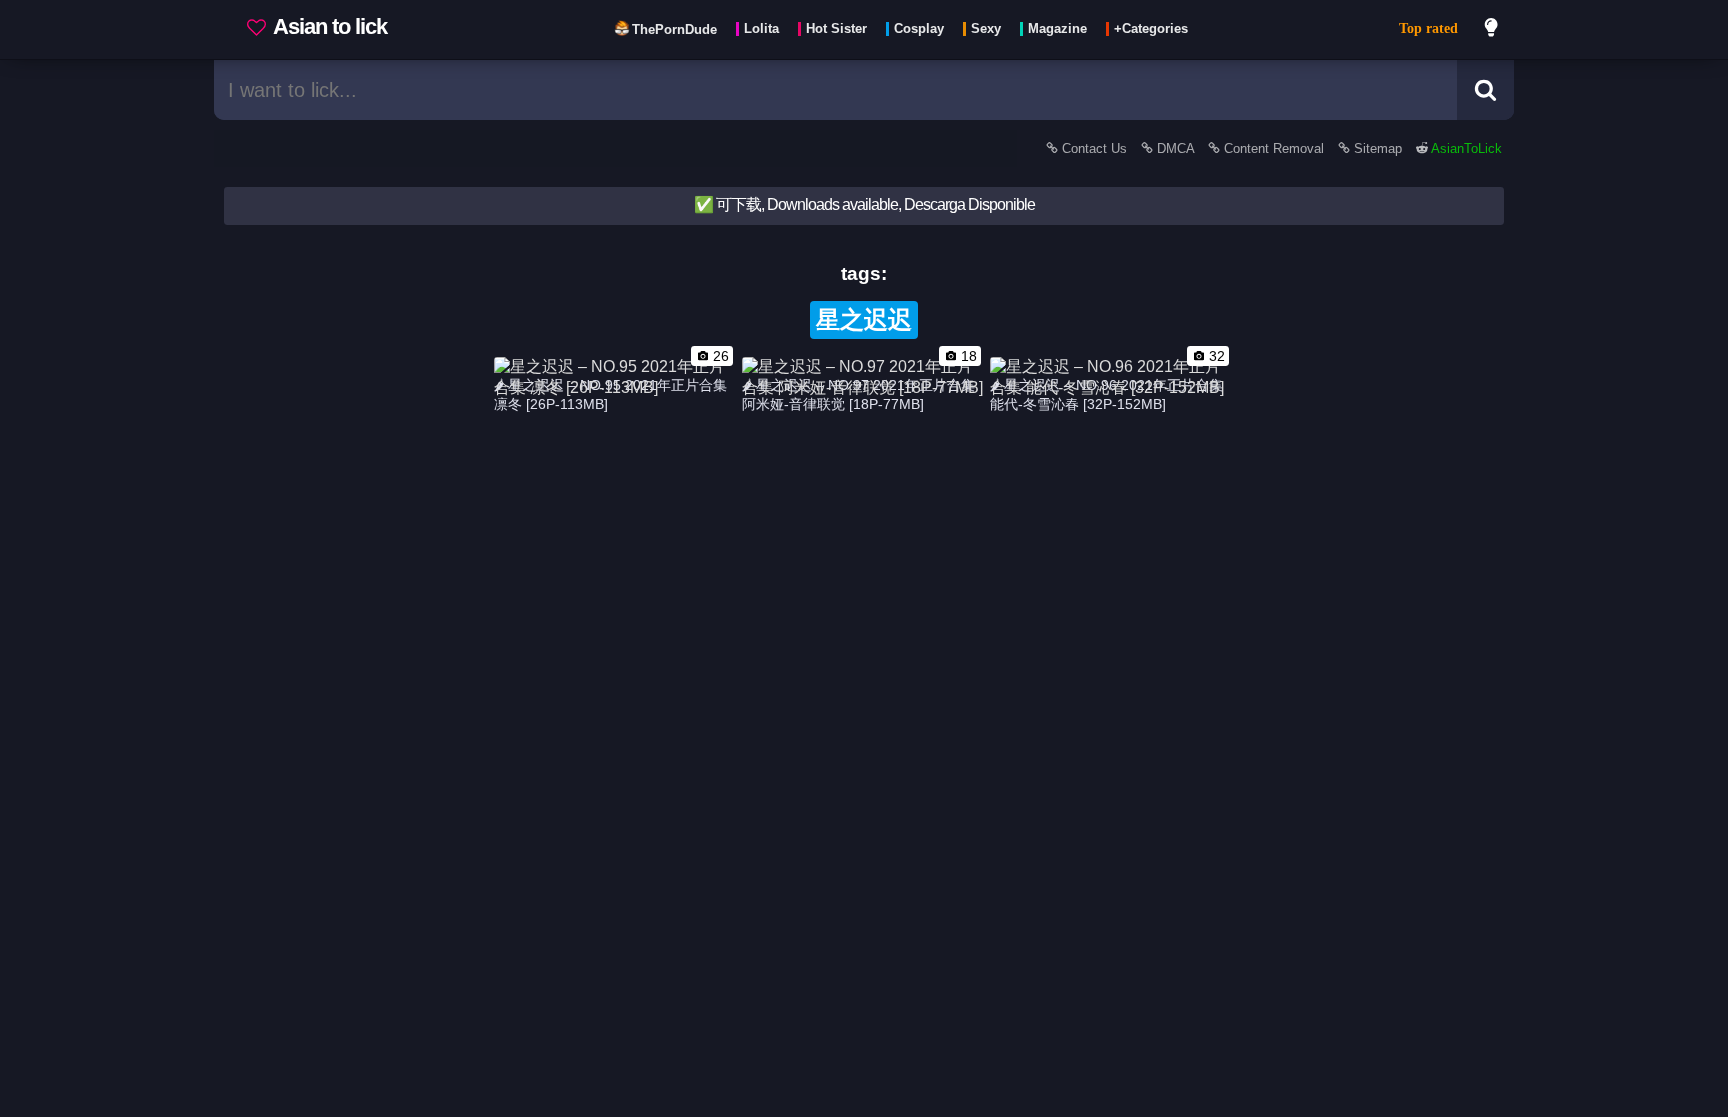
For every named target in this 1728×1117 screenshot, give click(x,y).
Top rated (1428, 28)
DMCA (1175, 148)
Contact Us (1094, 148)
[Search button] (1485, 90)
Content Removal (1274, 148)
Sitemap (1378, 148)
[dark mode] (1492, 30)
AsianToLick (1465, 148)
